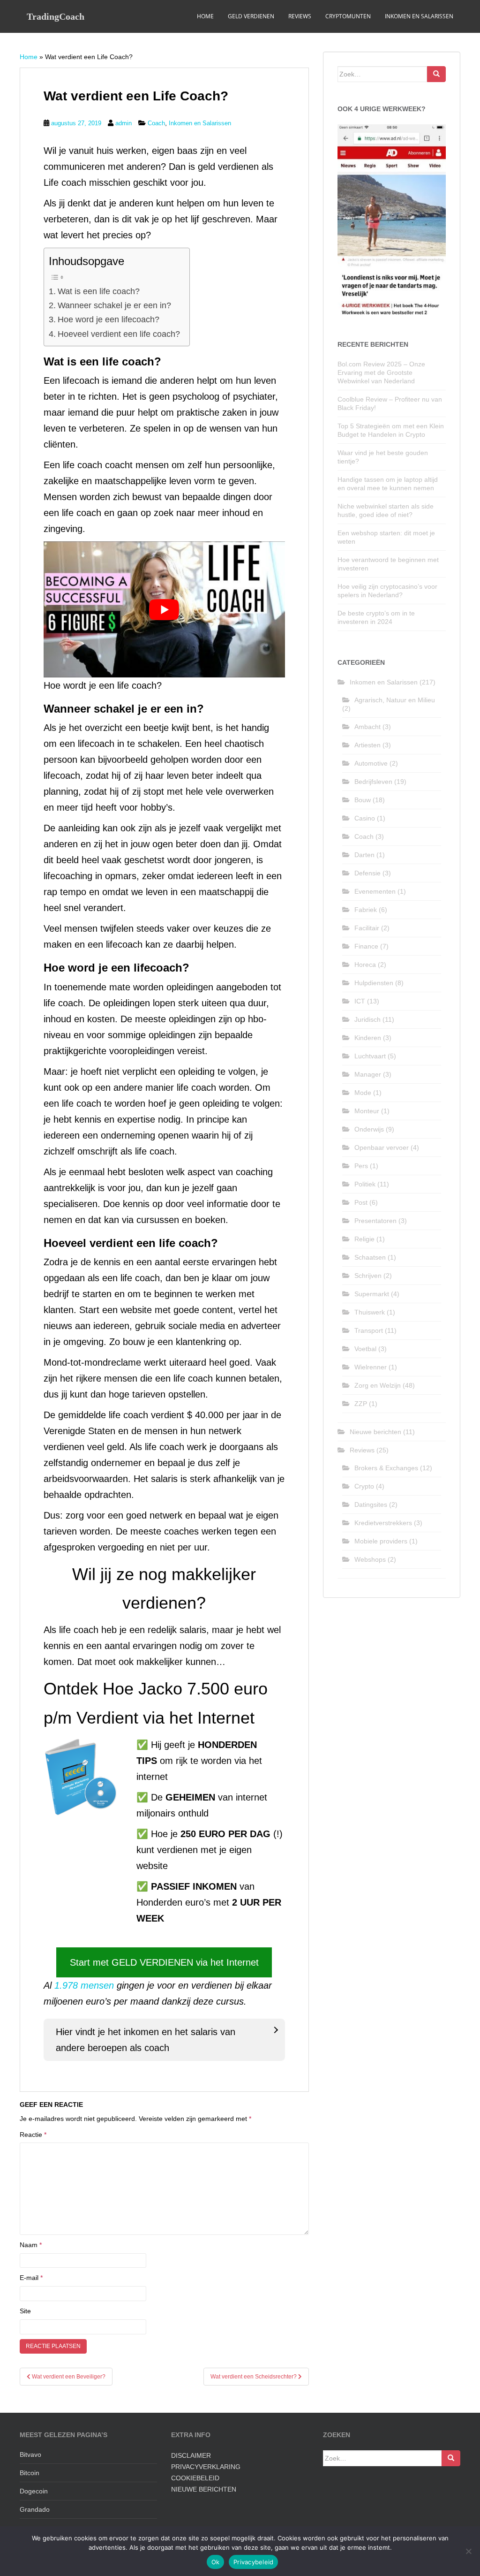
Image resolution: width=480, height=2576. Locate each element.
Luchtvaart (370, 1056)
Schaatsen (370, 1257)
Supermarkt (372, 1294)
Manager (368, 1074)
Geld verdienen (251, 16)
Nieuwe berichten (375, 1432)
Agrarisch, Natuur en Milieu (395, 700)
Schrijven (368, 1276)
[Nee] (468, 2551)
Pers (361, 1166)
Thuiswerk (370, 1312)
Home (205, 16)
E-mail (31, 2278)
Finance (366, 946)
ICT (360, 1001)
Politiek (365, 1184)
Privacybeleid (253, 2562)
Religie (364, 1239)
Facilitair (367, 928)
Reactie (33, 2135)
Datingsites (371, 1505)
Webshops (370, 1559)
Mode (363, 1093)
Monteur (367, 1111)
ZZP (361, 1404)
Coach (156, 123)
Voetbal (365, 1349)
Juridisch (367, 1019)
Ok (216, 2562)
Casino (365, 818)
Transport (369, 1330)
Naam (31, 2245)
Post (361, 1202)
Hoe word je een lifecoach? (109, 319)
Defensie (367, 873)
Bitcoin (30, 2473)
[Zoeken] (436, 74)
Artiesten (367, 745)
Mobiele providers (381, 1541)
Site (25, 2311)
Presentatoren (375, 1221)
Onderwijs (369, 1129)
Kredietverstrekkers (383, 1523)
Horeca (365, 965)
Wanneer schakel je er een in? (114, 305)
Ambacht (367, 727)
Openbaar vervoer (382, 1147)
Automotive (371, 763)
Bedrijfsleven (373, 782)
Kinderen (368, 1038)
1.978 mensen (84, 1985)
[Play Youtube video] (164, 609)
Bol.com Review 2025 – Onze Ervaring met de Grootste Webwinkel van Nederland (381, 372)
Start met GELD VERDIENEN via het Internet (164, 1962)
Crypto (364, 1486)
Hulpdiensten (374, 983)
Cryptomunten (348, 16)
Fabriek (366, 910)
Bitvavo (30, 2454)
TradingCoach (56, 16)
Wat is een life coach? (99, 291)
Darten (364, 855)
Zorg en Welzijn (378, 1385)
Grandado (35, 2509)
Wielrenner (371, 1367)
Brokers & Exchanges (386, 1468)
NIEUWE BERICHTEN (204, 2489)
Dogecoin (34, 2491)
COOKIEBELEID (195, 2478)
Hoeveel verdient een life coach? (119, 334)
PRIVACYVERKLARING (206, 2467)
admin (124, 123)
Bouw (363, 800)
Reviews (300, 16)
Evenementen (375, 891)
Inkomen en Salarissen (419, 16)
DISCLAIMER (191, 2455)
